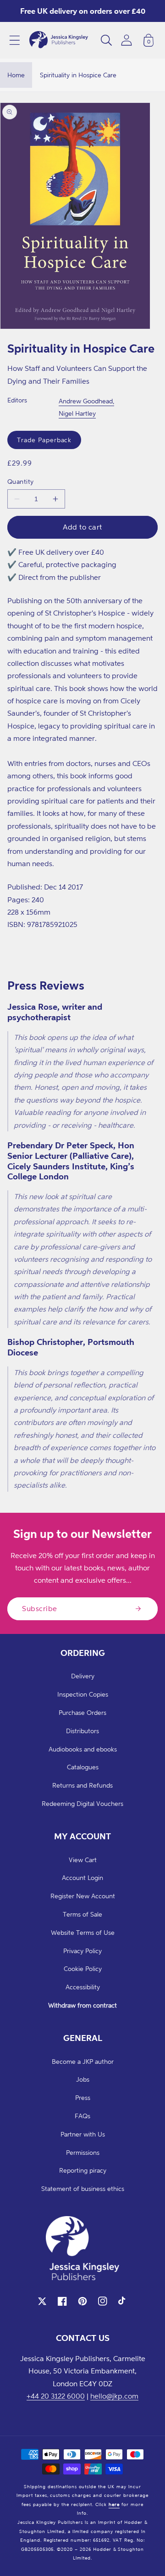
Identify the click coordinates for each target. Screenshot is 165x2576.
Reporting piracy (83, 2170)
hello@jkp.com (114, 2396)
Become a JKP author (83, 2061)
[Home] (59, 40)
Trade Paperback (44, 440)
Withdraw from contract (82, 2005)
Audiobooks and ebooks (83, 1749)
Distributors (82, 1731)
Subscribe (40, 1608)
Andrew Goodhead (86, 401)
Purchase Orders (82, 1712)
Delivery (83, 1676)
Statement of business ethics (83, 2188)
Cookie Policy (83, 1968)
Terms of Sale (82, 1914)
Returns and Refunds (82, 1785)
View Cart (83, 1860)
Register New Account (83, 1896)
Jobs (83, 2079)
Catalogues (83, 1767)
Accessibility (83, 1987)
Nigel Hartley (77, 413)
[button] (15, 40)
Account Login (82, 1877)
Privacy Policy (82, 1951)
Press (83, 2097)
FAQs (82, 2116)
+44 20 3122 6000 (56, 2396)
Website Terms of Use (83, 1932)
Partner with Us (83, 2134)
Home (16, 75)
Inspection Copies (83, 1694)
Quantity (21, 481)
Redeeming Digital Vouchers (82, 1803)
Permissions (83, 2152)
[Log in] (126, 40)
